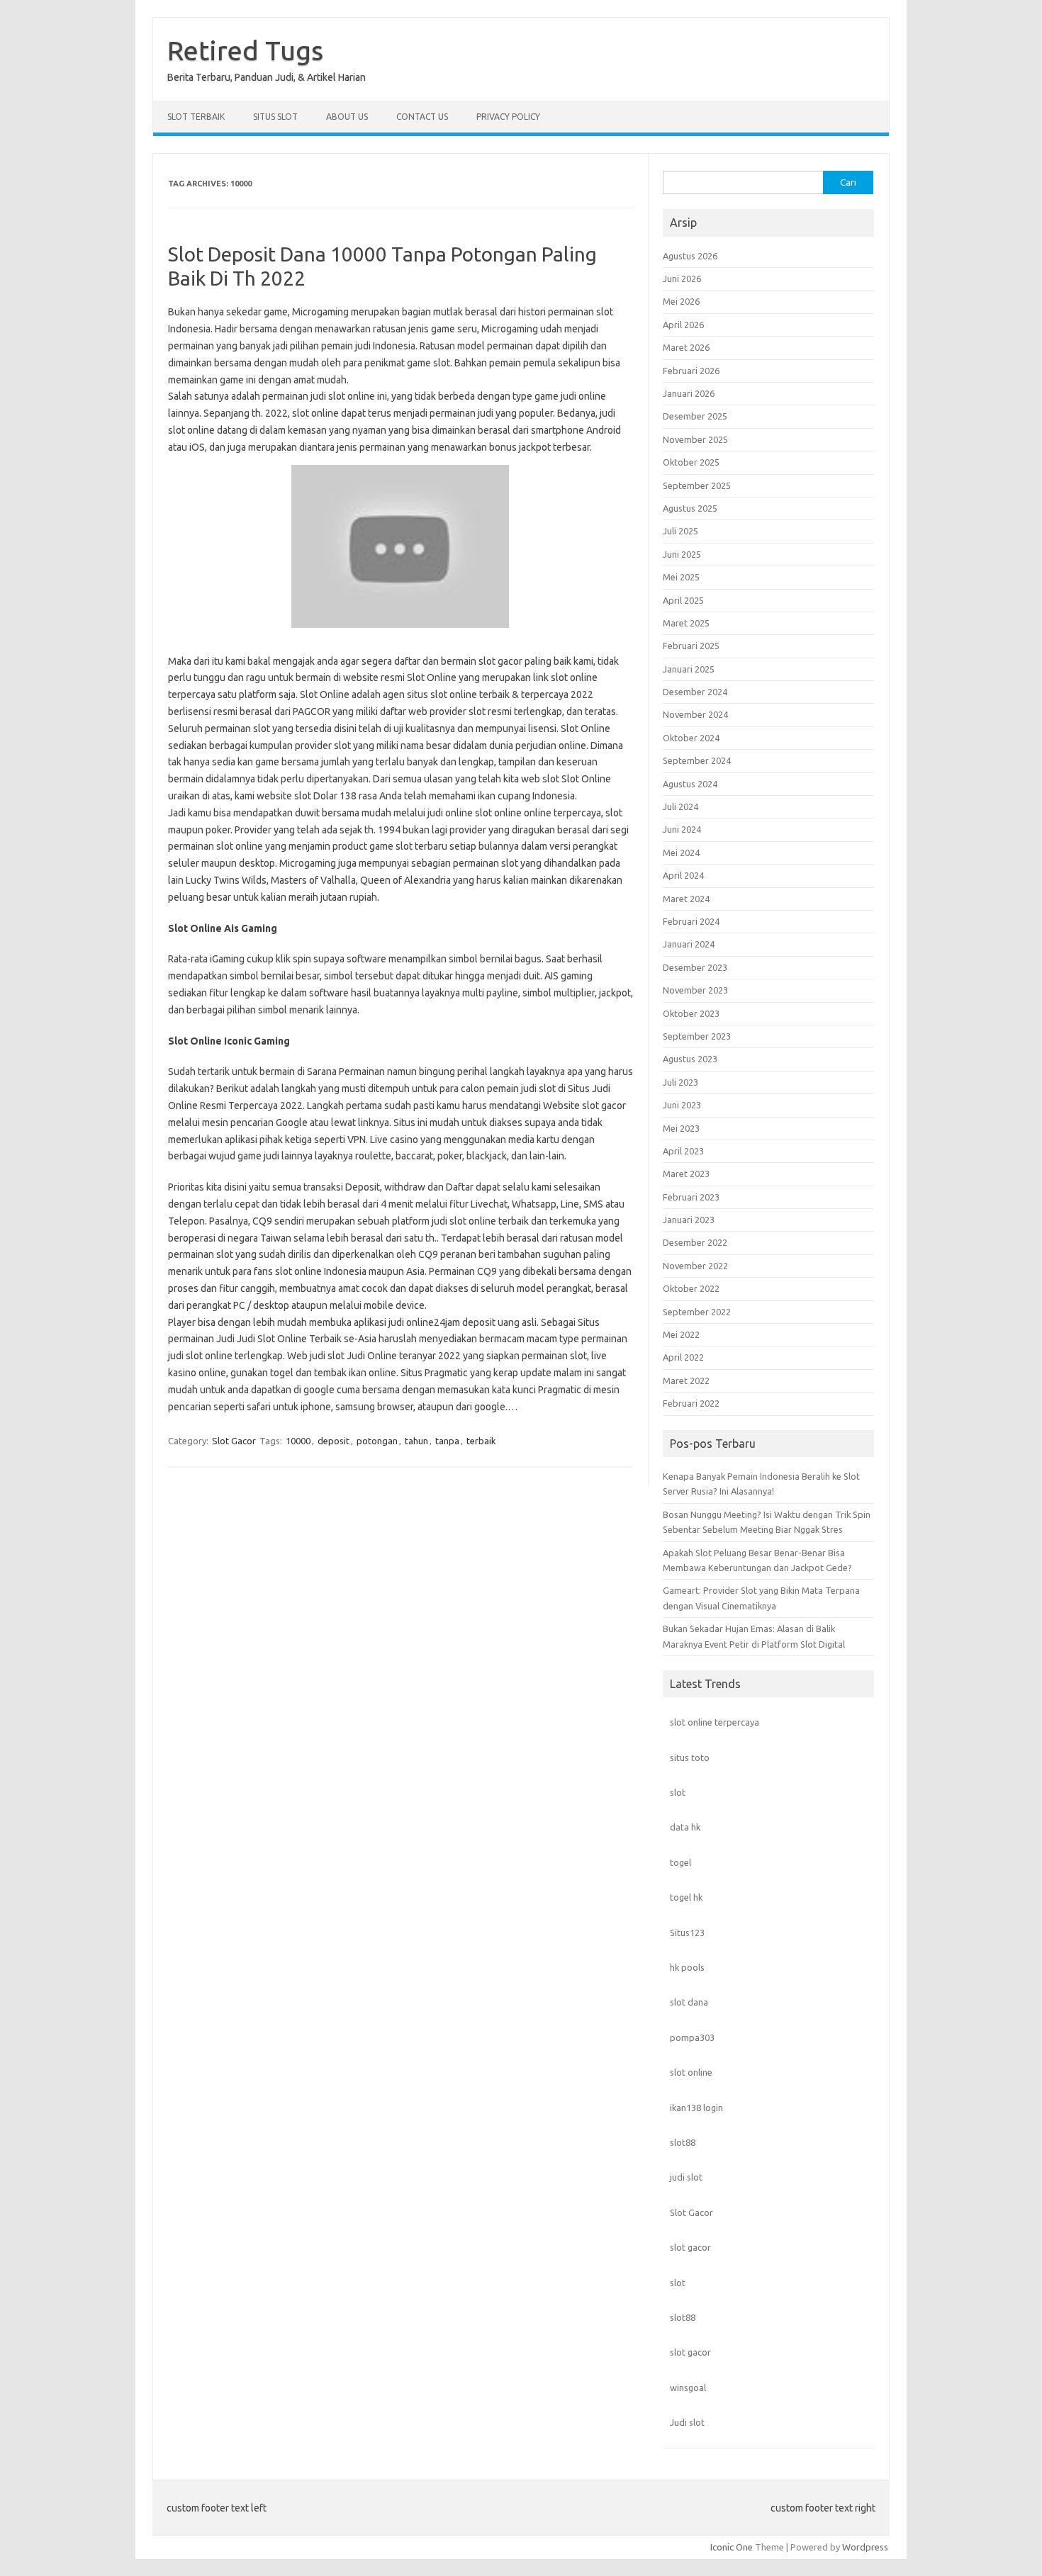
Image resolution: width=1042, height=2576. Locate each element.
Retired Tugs (245, 50)
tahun (416, 1441)
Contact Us (422, 117)
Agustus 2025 (690, 508)
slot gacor (690, 2247)
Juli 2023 (680, 1082)
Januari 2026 (689, 393)
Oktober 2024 (691, 738)
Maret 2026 (686, 347)
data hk (685, 1827)
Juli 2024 (680, 806)
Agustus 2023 (690, 1059)
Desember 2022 (695, 1242)
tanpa (447, 1441)
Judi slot (687, 2422)
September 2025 (697, 485)
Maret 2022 (686, 1380)
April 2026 (683, 325)
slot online (691, 2072)
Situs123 (687, 1933)
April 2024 (683, 875)
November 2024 (695, 714)
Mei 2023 (681, 1128)
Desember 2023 (695, 967)
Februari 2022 (691, 1403)
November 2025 (695, 439)
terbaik (481, 1441)
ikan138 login (696, 2108)
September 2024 (697, 760)
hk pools (687, 1967)
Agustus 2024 (690, 784)
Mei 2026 (681, 301)
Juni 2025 (682, 554)
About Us (347, 117)
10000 (298, 1441)
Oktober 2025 (691, 462)
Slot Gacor (234, 1441)
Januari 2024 (689, 944)
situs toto (690, 1757)
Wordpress (865, 2547)
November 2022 (695, 1266)
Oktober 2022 (691, 1288)
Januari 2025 (689, 669)
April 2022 (683, 1357)
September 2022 (697, 1312)
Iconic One (732, 2547)
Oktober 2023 (691, 1013)
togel (680, 1862)
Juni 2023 (682, 1105)
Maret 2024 (686, 899)
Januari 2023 (689, 1220)
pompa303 (692, 2037)
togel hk (686, 1897)
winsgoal (688, 2387)
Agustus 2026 (690, 256)
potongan (377, 1441)
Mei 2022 (681, 1334)
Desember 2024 (695, 692)
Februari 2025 (691, 646)
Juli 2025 (680, 531)
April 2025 (683, 600)
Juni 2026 (682, 279)
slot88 (683, 2142)
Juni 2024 (682, 829)
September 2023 (697, 1036)
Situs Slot (275, 117)
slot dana (689, 2002)
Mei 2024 (681, 853)
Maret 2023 (686, 1174)
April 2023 (683, 1151)
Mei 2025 (681, 577)
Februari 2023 (691, 1197)
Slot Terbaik (196, 117)
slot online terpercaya (715, 1722)
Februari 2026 (691, 371)
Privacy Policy (508, 117)
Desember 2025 (695, 416)
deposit (334, 1441)
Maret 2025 (686, 623)
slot (678, 1792)
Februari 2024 (691, 921)
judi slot (686, 2177)
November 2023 (695, 990)
